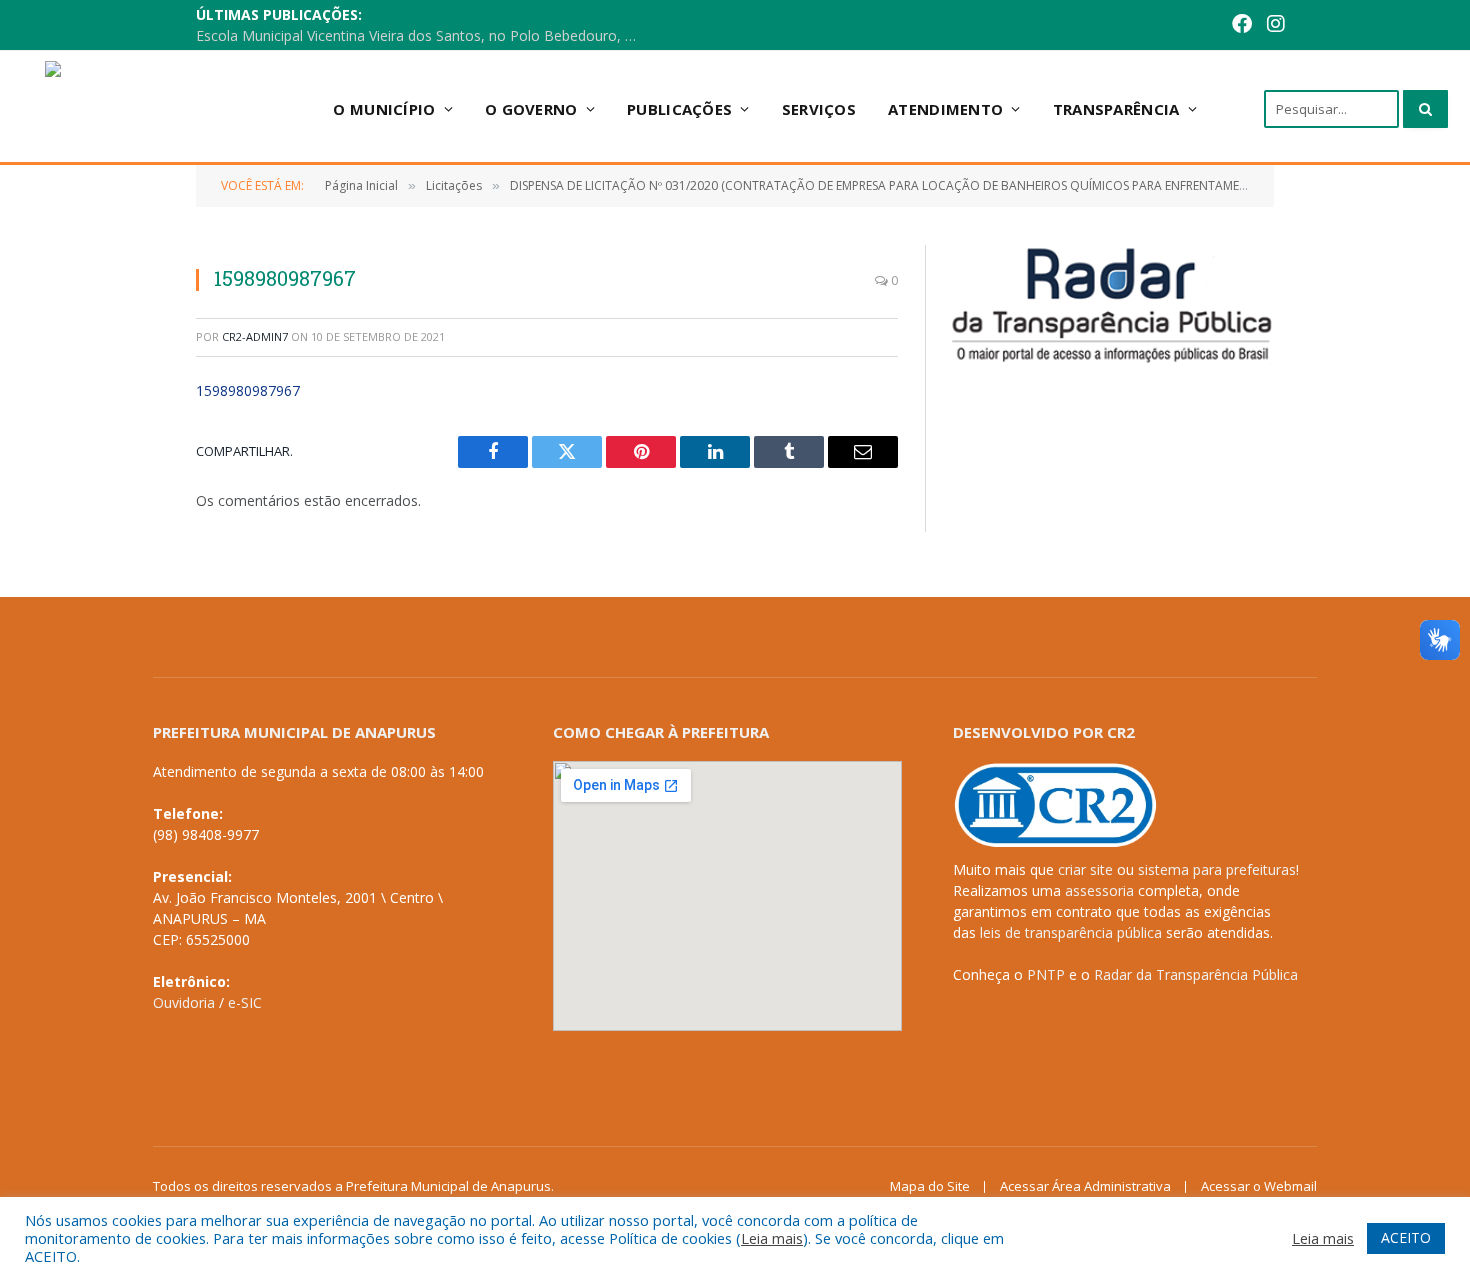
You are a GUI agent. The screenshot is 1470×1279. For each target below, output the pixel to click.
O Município (384, 109)
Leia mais (772, 1238)
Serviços (819, 109)
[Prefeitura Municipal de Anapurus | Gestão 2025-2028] (163, 108)
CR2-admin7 (255, 336)
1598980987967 (248, 390)
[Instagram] (1276, 25)
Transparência (1116, 109)
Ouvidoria (184, 1002)
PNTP (1046, 974)
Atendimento (945, 109)
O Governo (531, 109)
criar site (1085, 869)
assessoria (1099, 890)
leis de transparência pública (1071, 932)
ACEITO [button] (1406, 1237)
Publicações (679, 109)
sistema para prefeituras (1217, 869)
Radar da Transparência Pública (1196, 974)
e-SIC (245, 1002)
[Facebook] (1242, 25)
